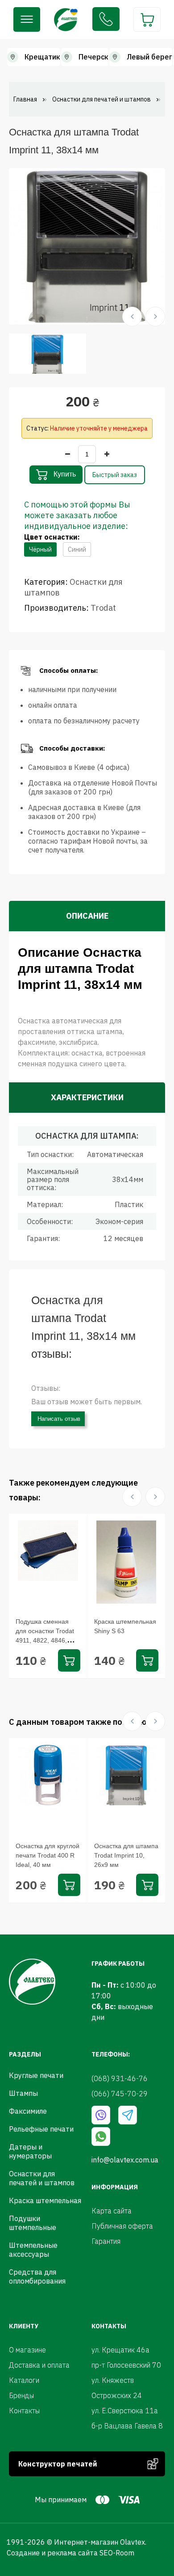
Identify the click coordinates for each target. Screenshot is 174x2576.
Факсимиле (28, 2111)
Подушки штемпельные (33, 2223)
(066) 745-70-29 (120, 2094)
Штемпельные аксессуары (33, 2250)
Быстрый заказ (115, 475)
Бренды (21, 2395)
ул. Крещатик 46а (120, 2350)
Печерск (93, 57)
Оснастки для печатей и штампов (42, 2178)
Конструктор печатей (58, 2464)
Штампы (23, 2093)
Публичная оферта (122, 2226)
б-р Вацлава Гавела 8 (127, 2426)
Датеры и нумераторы (30, 2151)
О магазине (27, 2350)
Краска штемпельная (45, 2200)
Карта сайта (112, 2211)
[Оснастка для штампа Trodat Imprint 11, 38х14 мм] (87, 245)
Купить (64, 474)
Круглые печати (36, 2075)
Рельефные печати (41, 2129)
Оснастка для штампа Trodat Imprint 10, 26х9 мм (126, 1855)
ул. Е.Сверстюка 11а (125, 2411)
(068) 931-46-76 (106, 19)
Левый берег (149, 57)
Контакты (24, 2411)
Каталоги (24, 2380)
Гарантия (106, 2241)
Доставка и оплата (39, 2365)
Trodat (103, 608)
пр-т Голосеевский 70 (126, 2365)
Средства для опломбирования (37, 2276)
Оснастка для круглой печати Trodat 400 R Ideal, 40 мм (48, 1855)
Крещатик (42, 57)
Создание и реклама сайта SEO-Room (70, 2553)
